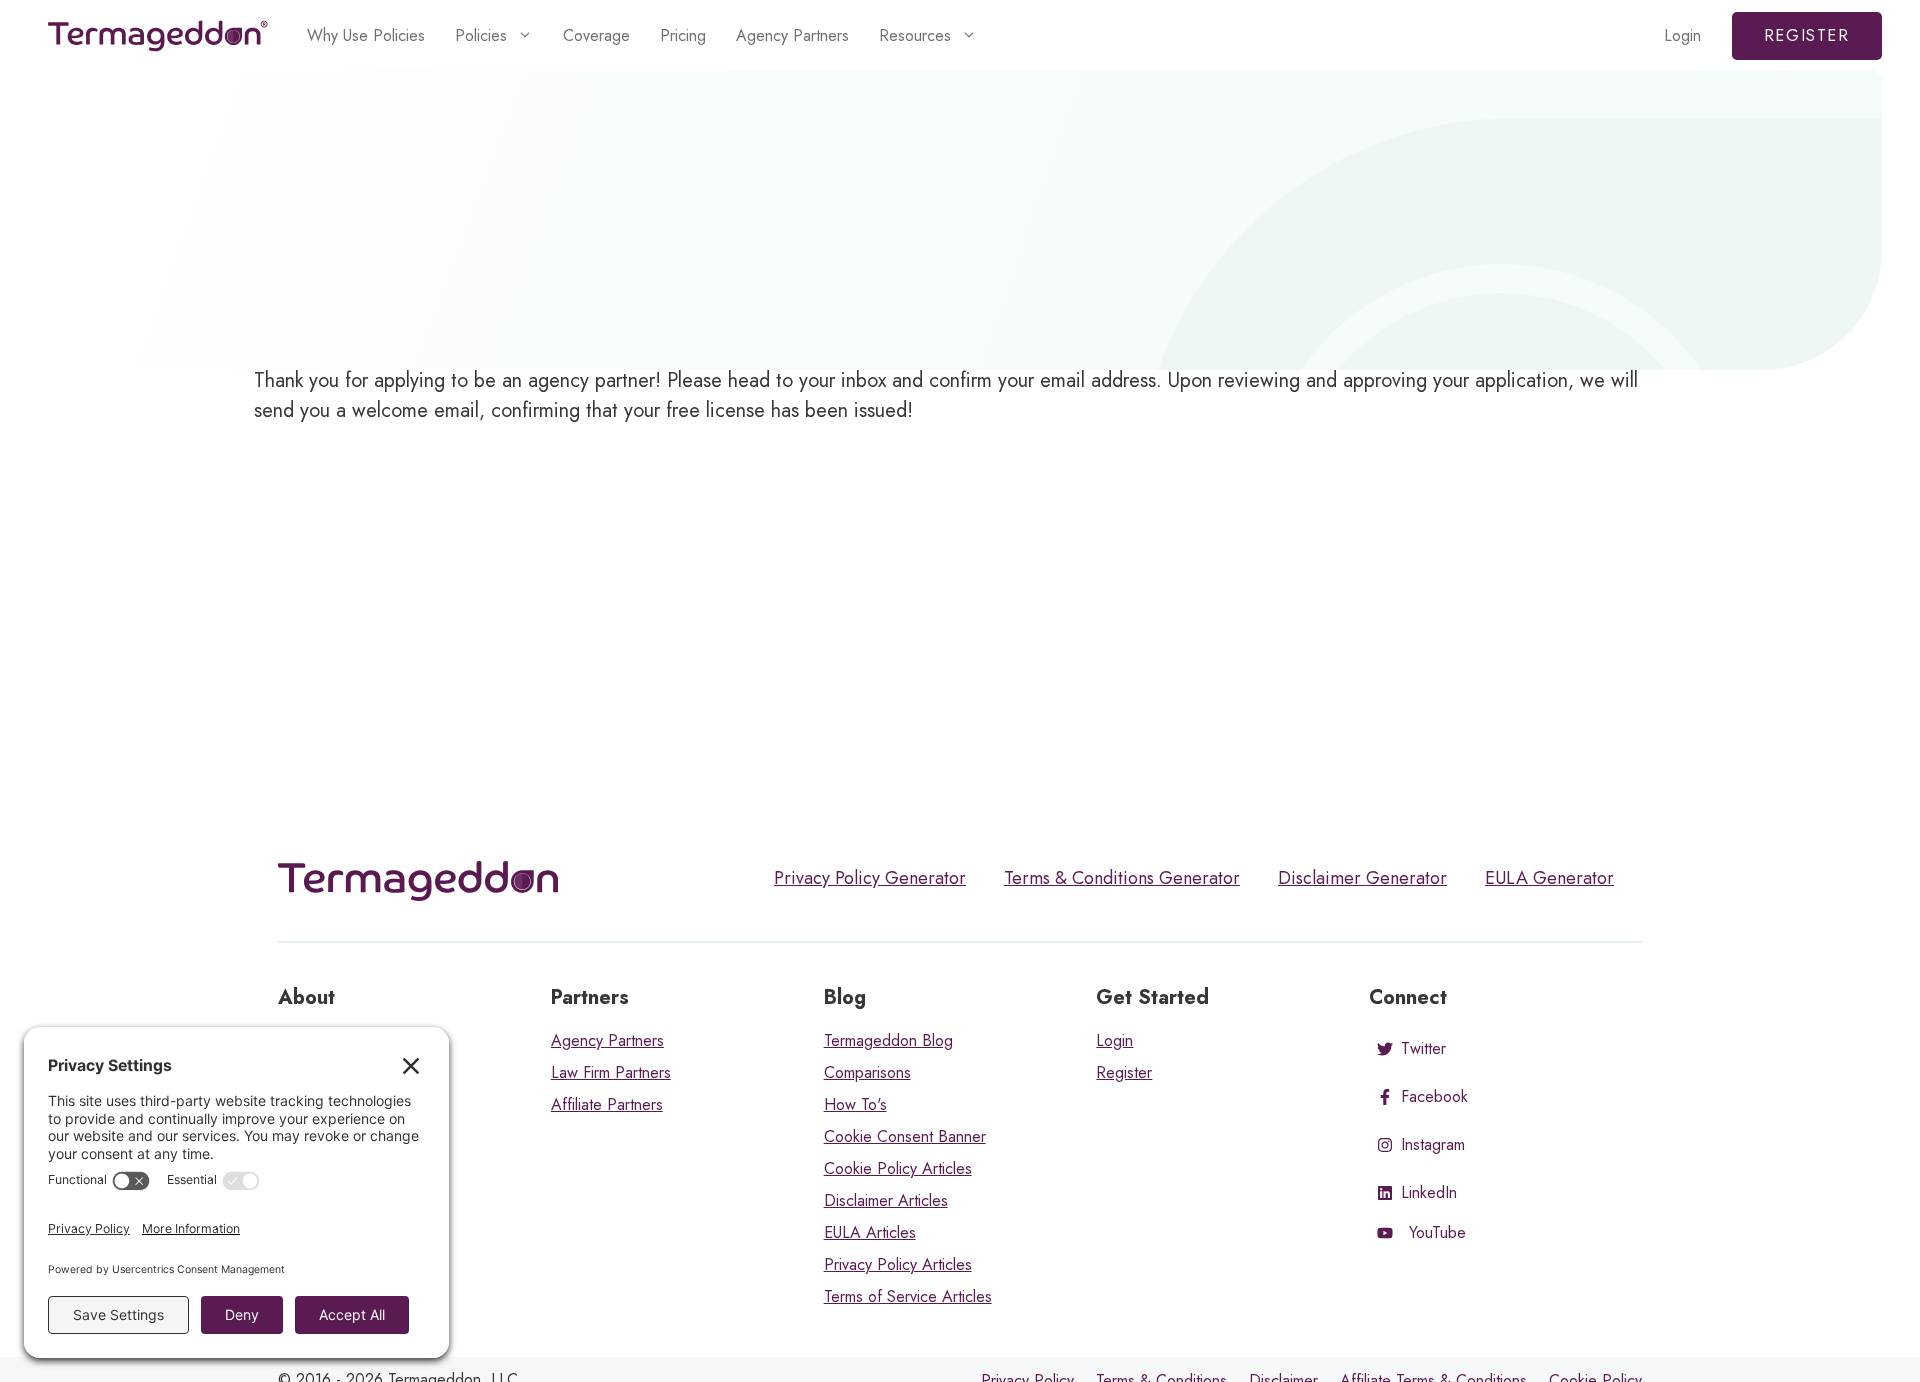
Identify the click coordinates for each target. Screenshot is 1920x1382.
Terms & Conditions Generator (1122, 878)
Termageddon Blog (888, 1040)
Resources (915, 35)
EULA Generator (1549, 878)
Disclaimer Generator (1362, 878)
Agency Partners (792, 35)
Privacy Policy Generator (870, 878)
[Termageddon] (158, 36)
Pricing (683, 35)
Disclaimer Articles (886, 1200)
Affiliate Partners (607, 1104)
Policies (481, 35)
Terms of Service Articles (908, 1296)
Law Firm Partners (611, 1072)
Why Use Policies (366, 35)
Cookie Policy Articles (898, 1168)
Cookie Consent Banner (905, 1136)
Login (1682, 35)
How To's (855, 1104)
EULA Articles (870, 1232)
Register (1807, 35)
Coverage (596, 35)
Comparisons (867, 1072)
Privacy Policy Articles (898, 1264)
